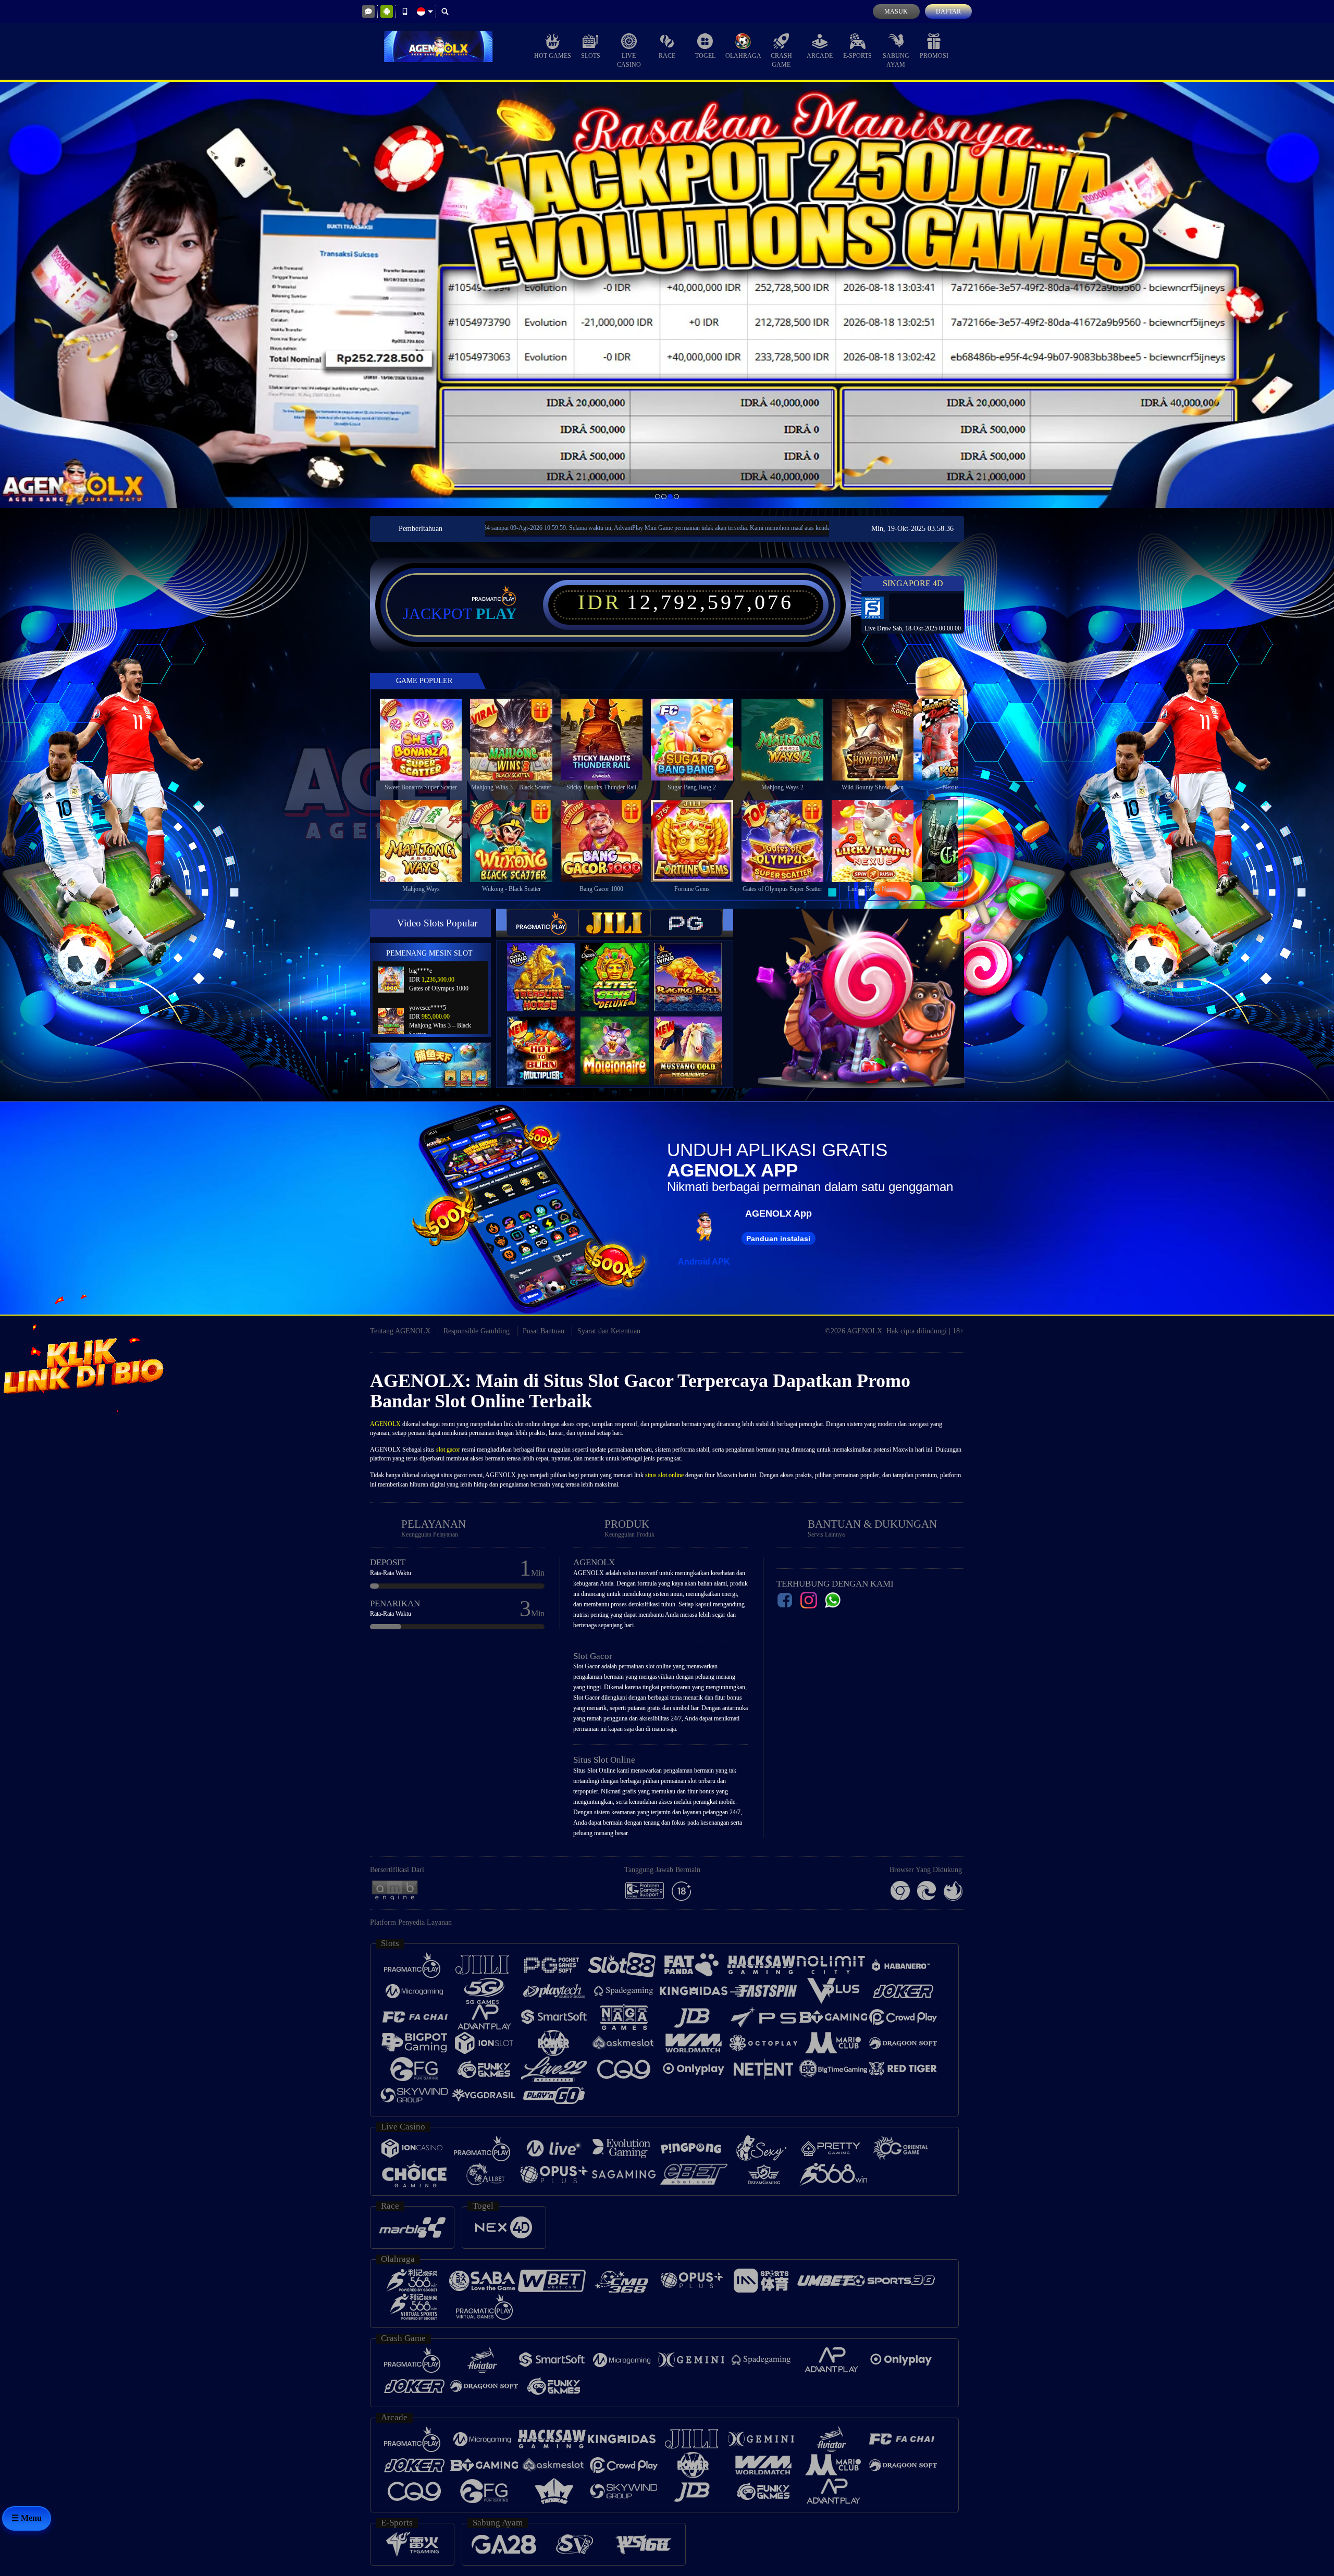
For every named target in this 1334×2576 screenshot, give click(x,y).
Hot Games (553, 56)
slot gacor (448, 1450)
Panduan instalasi (778, 1239)
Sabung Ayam (896, 60)
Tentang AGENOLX (400, 1331)
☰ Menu (27, 2518)
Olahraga (743, 56)
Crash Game (781, 60)
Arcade (820, 56)
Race (667, 56)
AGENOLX (385, 1424)
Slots (591, 56)
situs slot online (664, 1475)
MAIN (428, 739)
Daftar (948, 11)
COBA (548, 966)
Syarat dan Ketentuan (609, 1331)
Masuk (896, 11)
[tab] (542, 923)
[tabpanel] (667, 295)
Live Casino (629, 60)
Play (496, 614)
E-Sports (857, 56)
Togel (705, 56)
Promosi (934, 56)
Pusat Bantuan (544, 1331)
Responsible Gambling (477, 1331)
